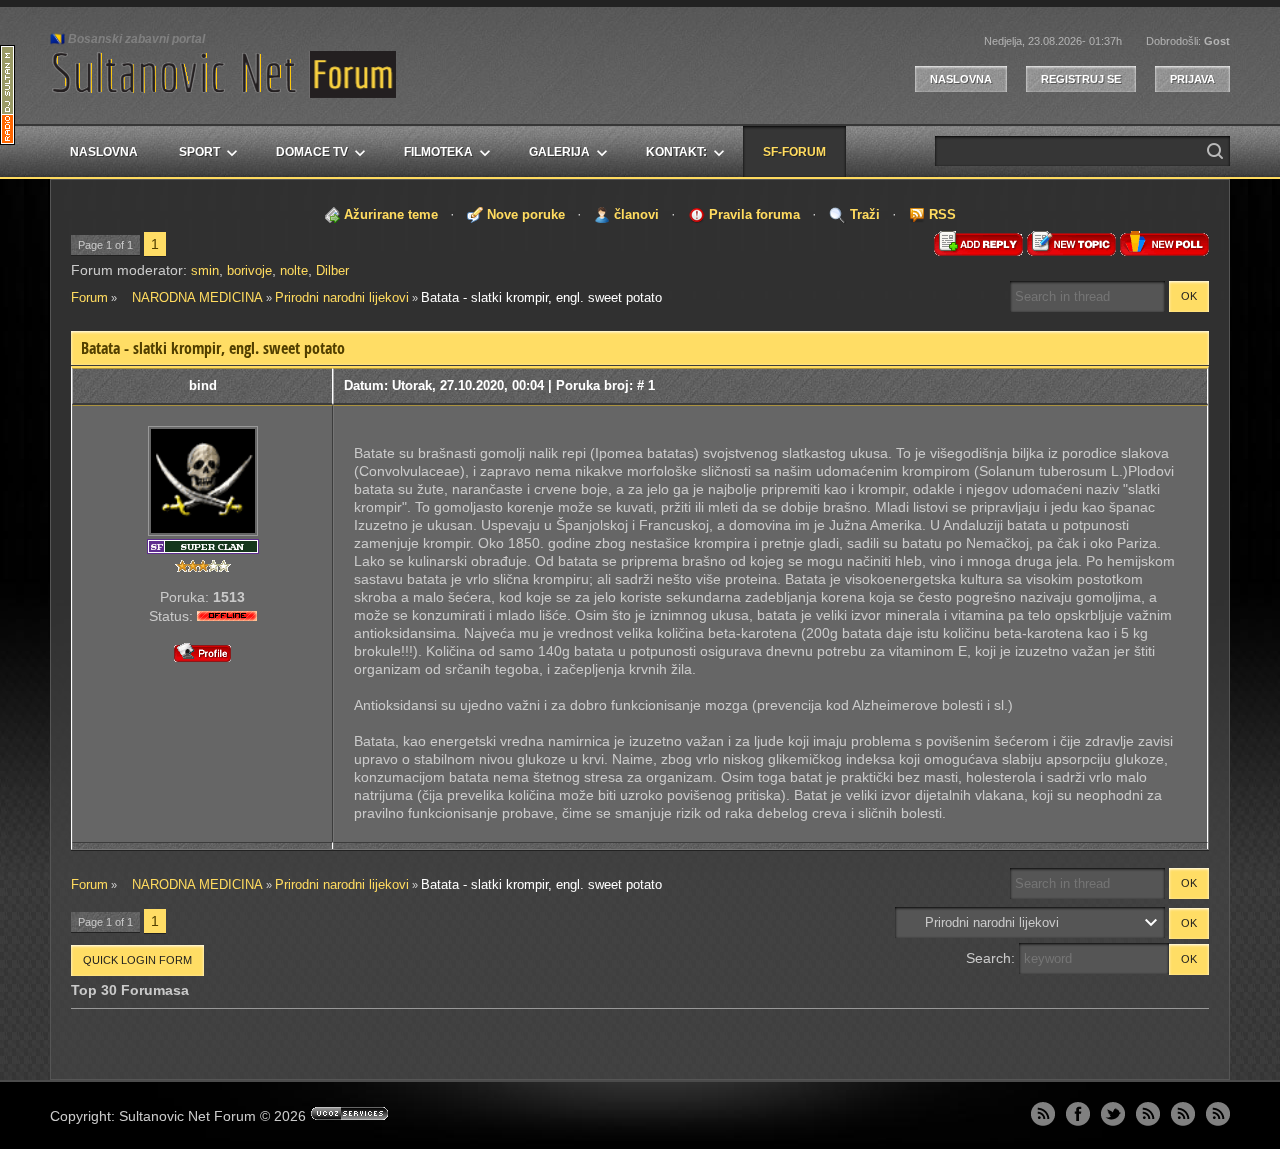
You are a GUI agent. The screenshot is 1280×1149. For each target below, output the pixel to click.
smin (205, 270)
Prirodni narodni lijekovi (342, 297)
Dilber (332, 270)
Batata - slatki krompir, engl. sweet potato (541, 297)
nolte (294, 270)
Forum (89, 297)
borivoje (249, 270)
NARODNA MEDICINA (191, 297)
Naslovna (961, 79)
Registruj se (1081, 79)
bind (203, 385)
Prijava (1192, 79)
